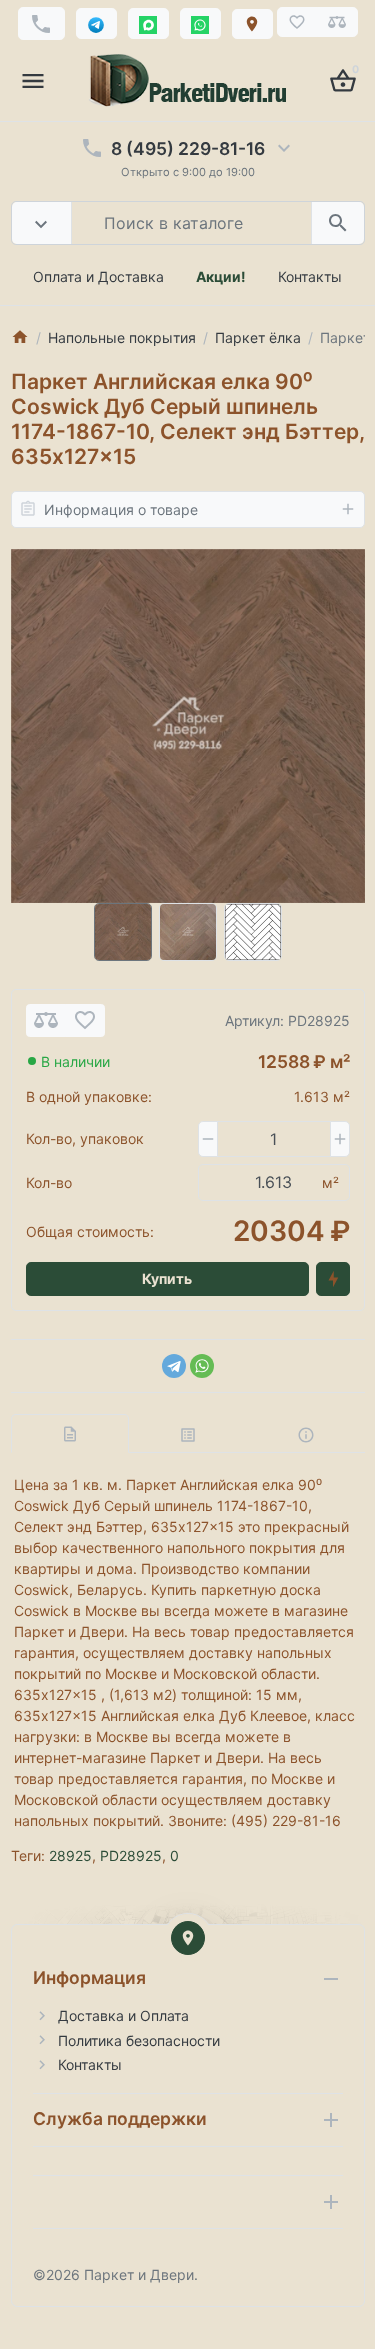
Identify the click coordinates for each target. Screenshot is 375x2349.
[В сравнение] (46, 1020)
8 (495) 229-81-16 (188, 148)
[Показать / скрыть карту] (188, 1938)
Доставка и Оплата (123, 2015)
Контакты (310, 276)
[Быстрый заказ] (333, 1279)
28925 (70, 1855)
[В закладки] (85, 1020)
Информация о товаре (121, 509)
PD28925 (131, 1855)
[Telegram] (174, 1366)
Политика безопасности (139, 2040)
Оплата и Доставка (98, 276)
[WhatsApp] (202, 1366)
